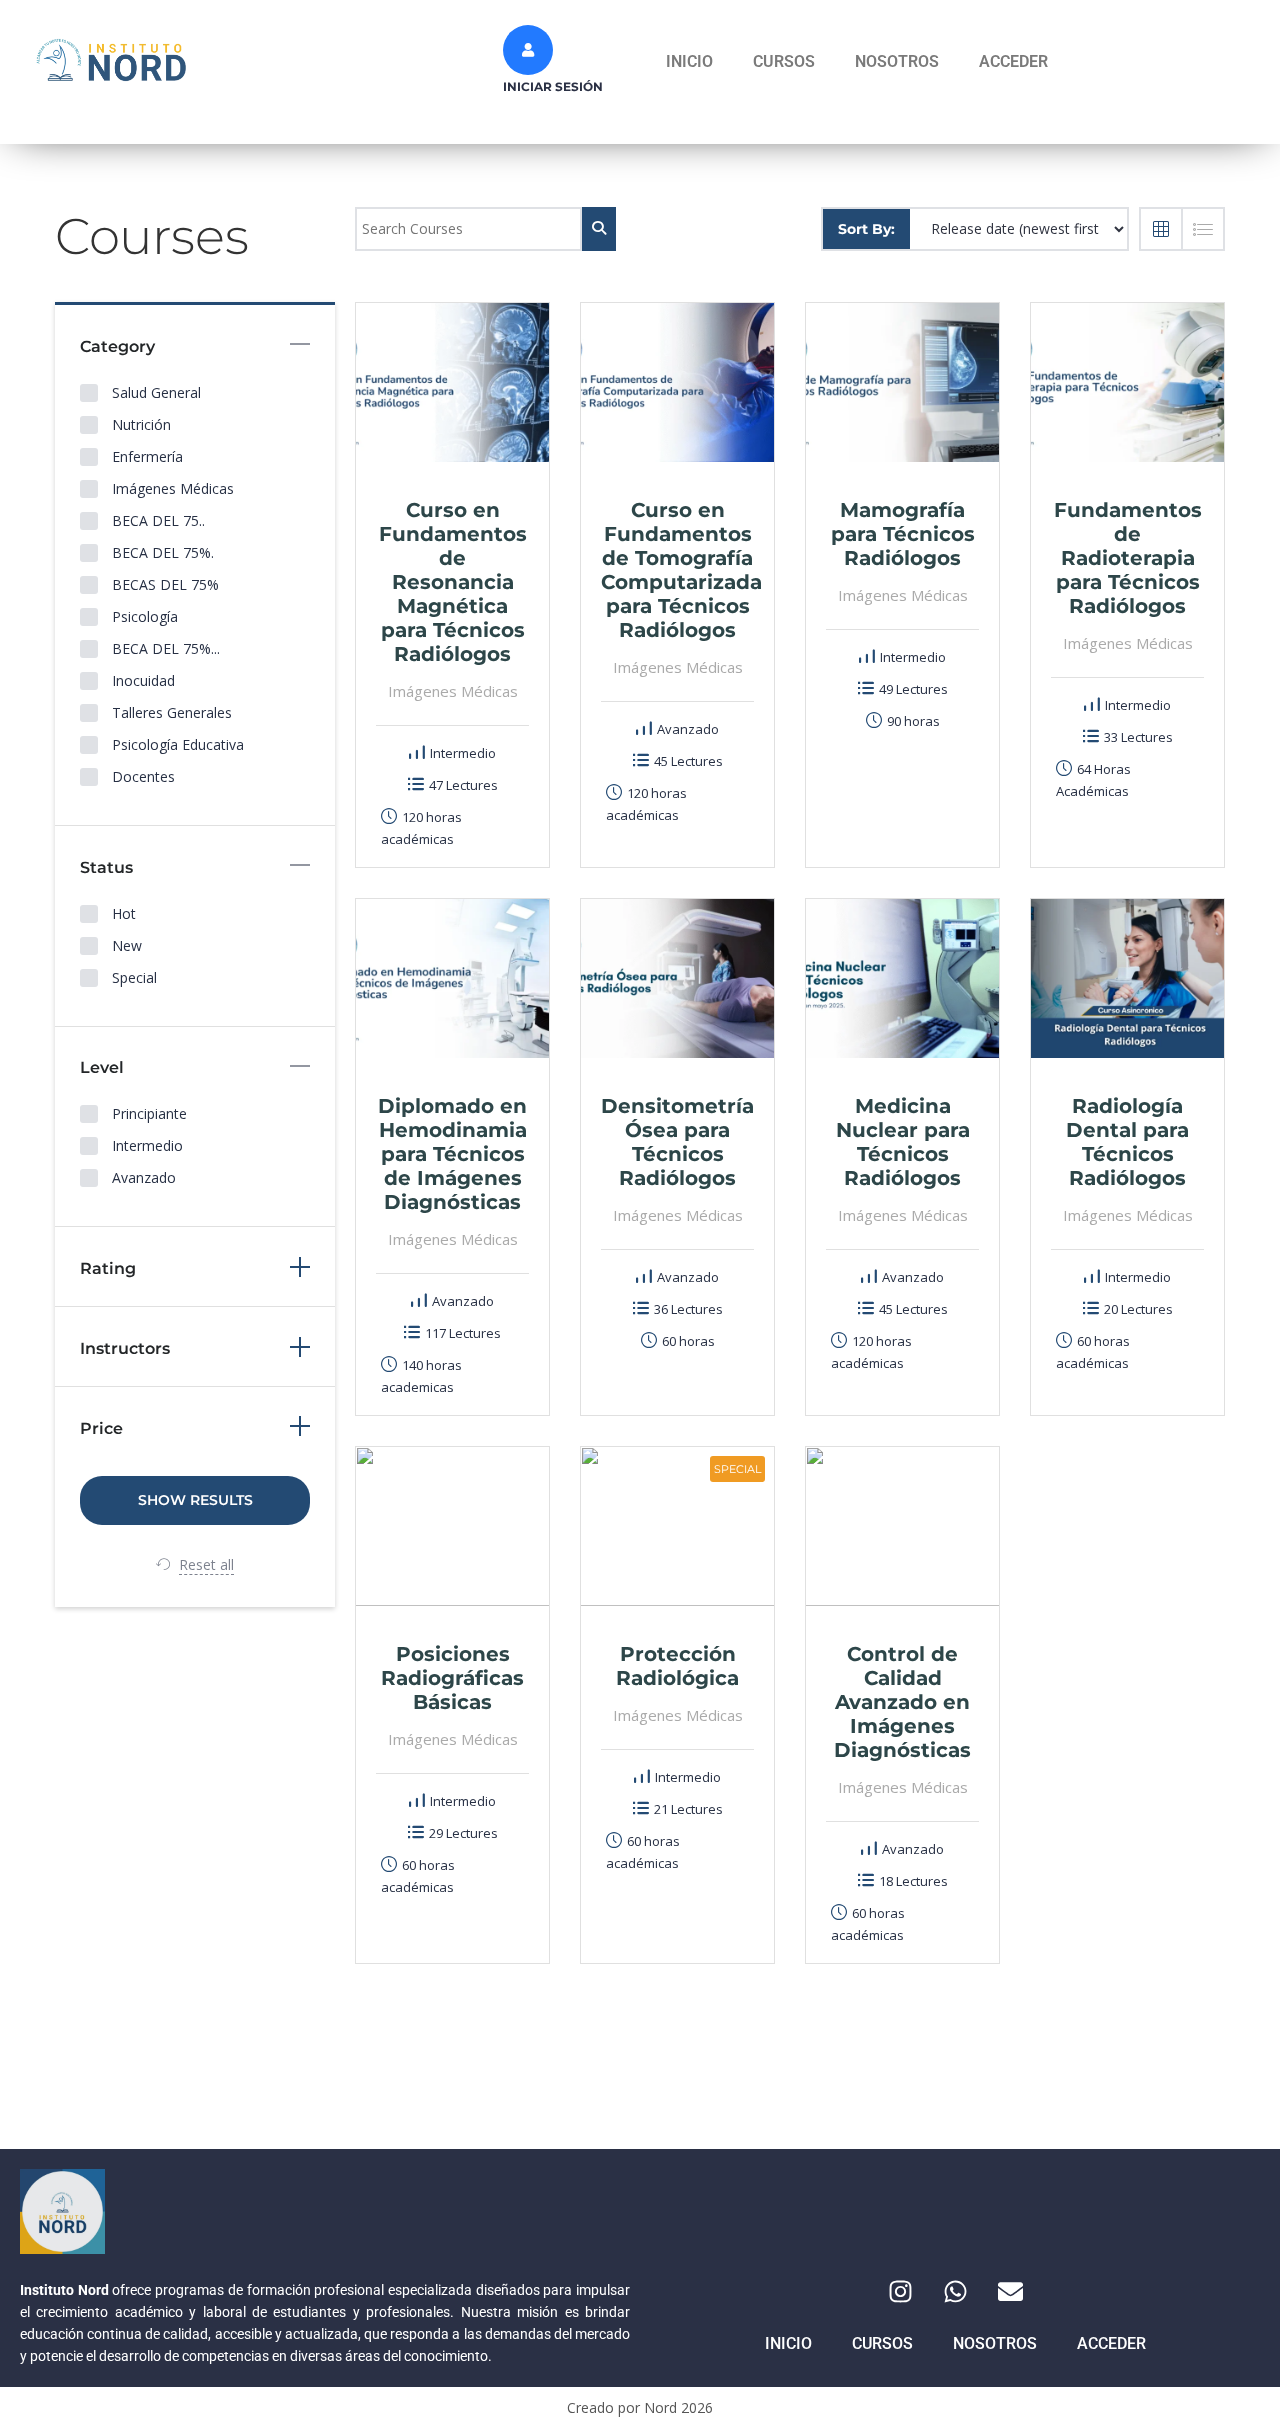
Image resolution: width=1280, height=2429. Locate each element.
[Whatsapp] (955, 2291)
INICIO (689, 61)
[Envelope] (1010, 2291)
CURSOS (784, 61)
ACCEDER (1013, 61)
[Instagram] (900, 2291)
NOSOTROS (897, 61)
